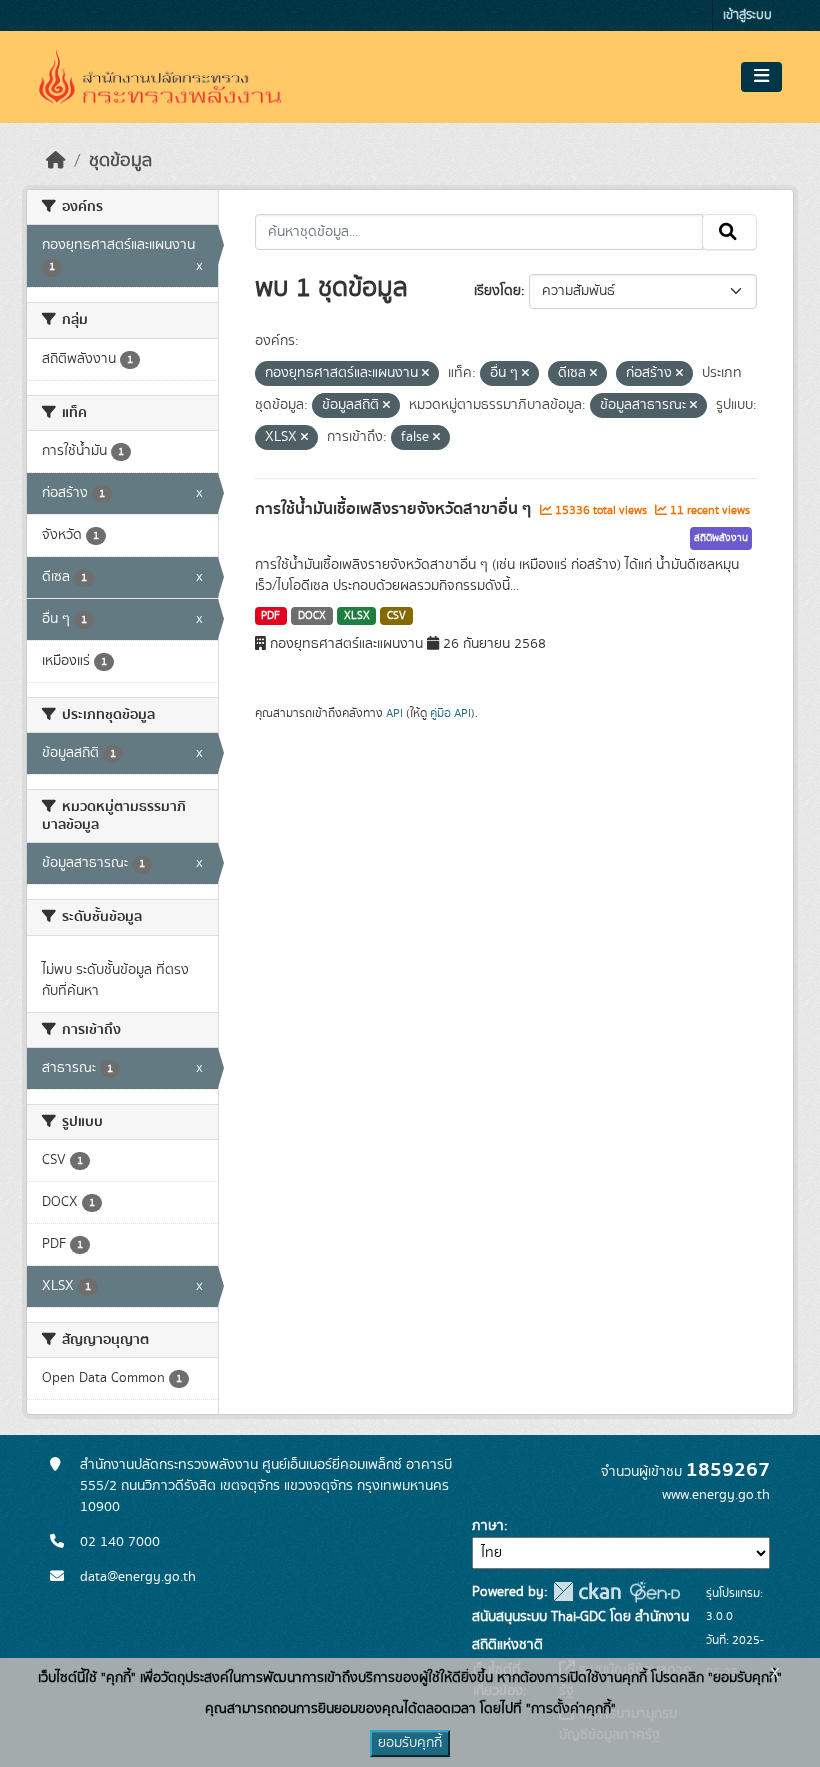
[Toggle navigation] (761, 77)
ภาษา (488, 1526)
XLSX (357, 616)
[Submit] (729, 232)
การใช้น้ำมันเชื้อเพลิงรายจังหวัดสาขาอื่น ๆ (395, 509)
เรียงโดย (497, 291)
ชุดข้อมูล (120, 161)
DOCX (312, 616)
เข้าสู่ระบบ (747, 15)
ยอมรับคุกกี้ (410, 1743)
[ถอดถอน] (425, 374)
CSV (396, 616)
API (394, 713)
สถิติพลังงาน (721, 538)
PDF (270, 616)
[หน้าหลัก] (56, 161)
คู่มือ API (450, 713)
